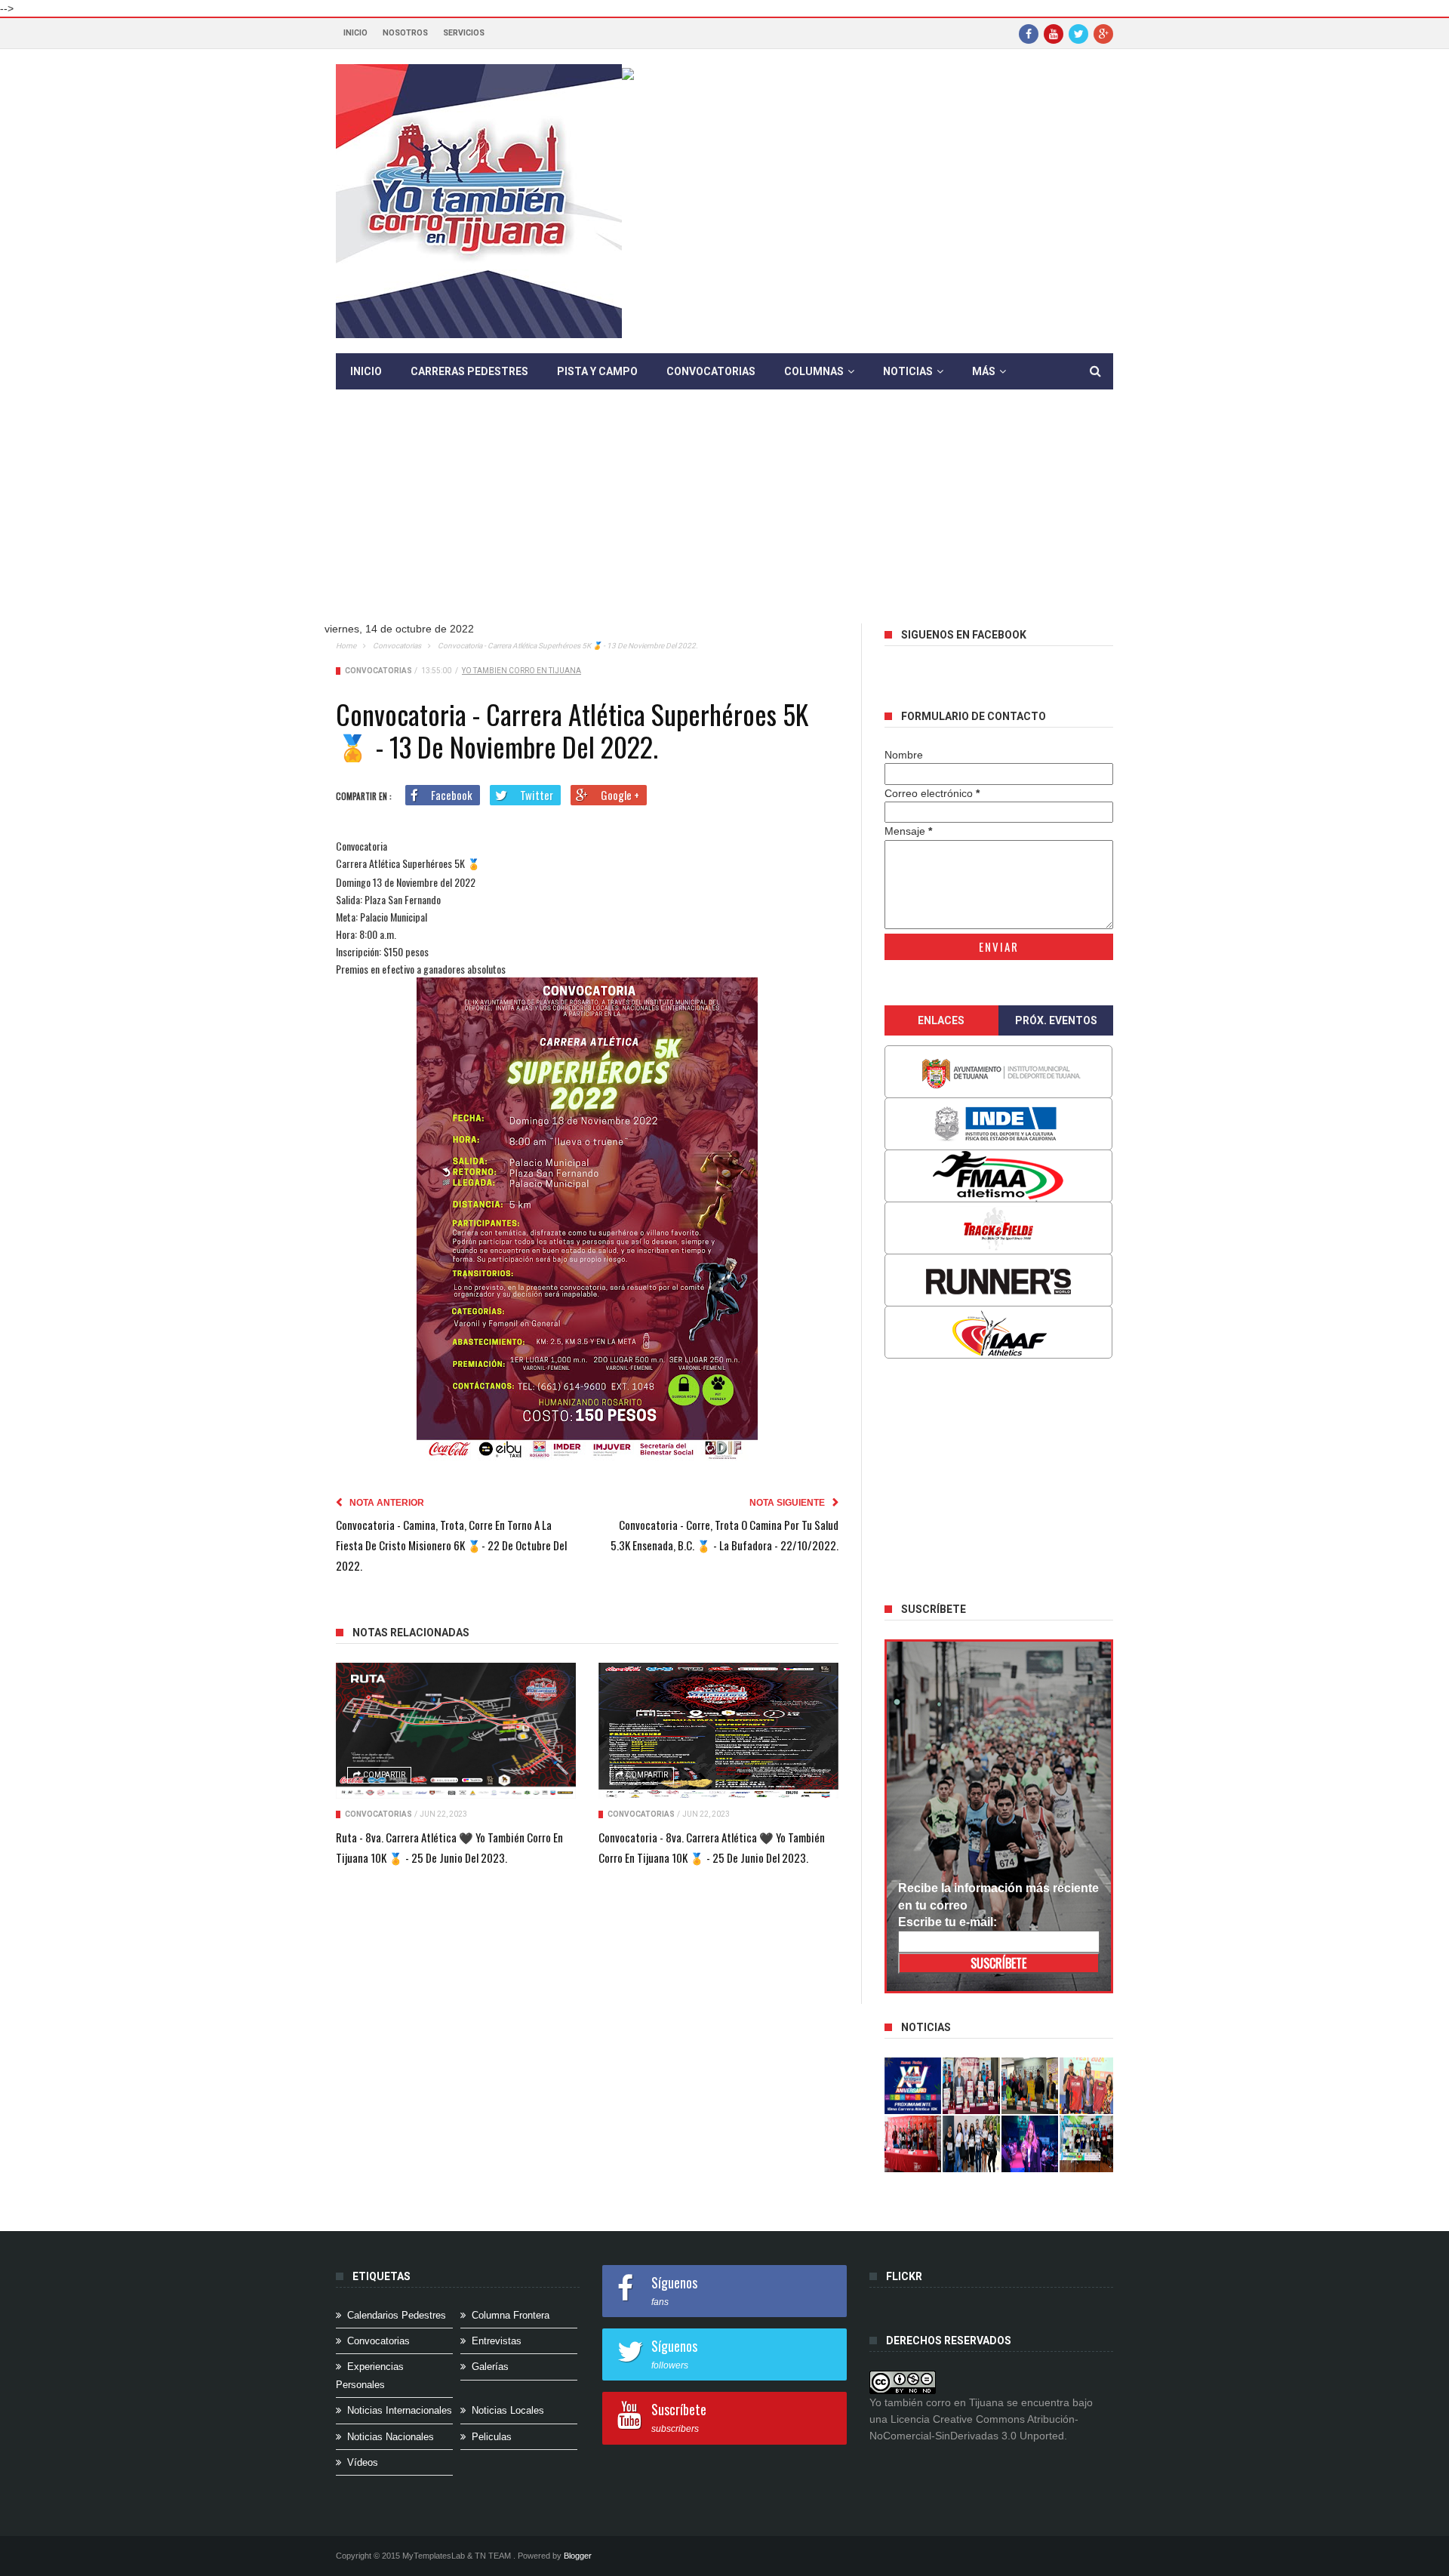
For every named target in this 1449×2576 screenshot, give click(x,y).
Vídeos (363, 2462)
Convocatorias (711, 371)
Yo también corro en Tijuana (521, 671)
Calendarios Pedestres (397, 2315)
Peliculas (492, 2437)
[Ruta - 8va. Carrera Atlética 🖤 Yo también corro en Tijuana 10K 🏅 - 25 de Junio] (456, 1731)
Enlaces (941, 1020)
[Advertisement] (724, 518)
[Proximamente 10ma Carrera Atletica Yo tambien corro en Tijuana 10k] (913, 2086)
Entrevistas (497, 2341)
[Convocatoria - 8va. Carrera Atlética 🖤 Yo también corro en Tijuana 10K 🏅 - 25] (718, 1731)
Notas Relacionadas (411, 1633)
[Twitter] (1078, 33)
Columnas (814, 371)
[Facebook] (1029, 33)
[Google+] (1103, 33)
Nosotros (405, 33)
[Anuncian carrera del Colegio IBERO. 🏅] (913, 2144)
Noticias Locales (508, 2410)
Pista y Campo (597, 371)
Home (346, 646)
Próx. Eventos (1056, 1020)
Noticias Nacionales (391, 2437)
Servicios (464, 33)
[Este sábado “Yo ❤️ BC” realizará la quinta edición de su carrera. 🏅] (1088, 2144)
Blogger (578, 2556)
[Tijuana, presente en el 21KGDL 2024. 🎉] (971, 2144)
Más (984, 371)
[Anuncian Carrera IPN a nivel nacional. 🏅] (971, 2086)
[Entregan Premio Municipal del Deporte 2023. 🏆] (1030, 2144)
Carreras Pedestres (469, 371)
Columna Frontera (511, 2315)
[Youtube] (1054, 33)
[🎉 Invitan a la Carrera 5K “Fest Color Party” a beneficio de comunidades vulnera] (1030, 2086)
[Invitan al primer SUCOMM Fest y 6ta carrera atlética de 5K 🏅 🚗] (1088, 2086)
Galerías (490, 2367)
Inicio (355, 33)
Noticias (908, 371)
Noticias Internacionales (400, 2410)
